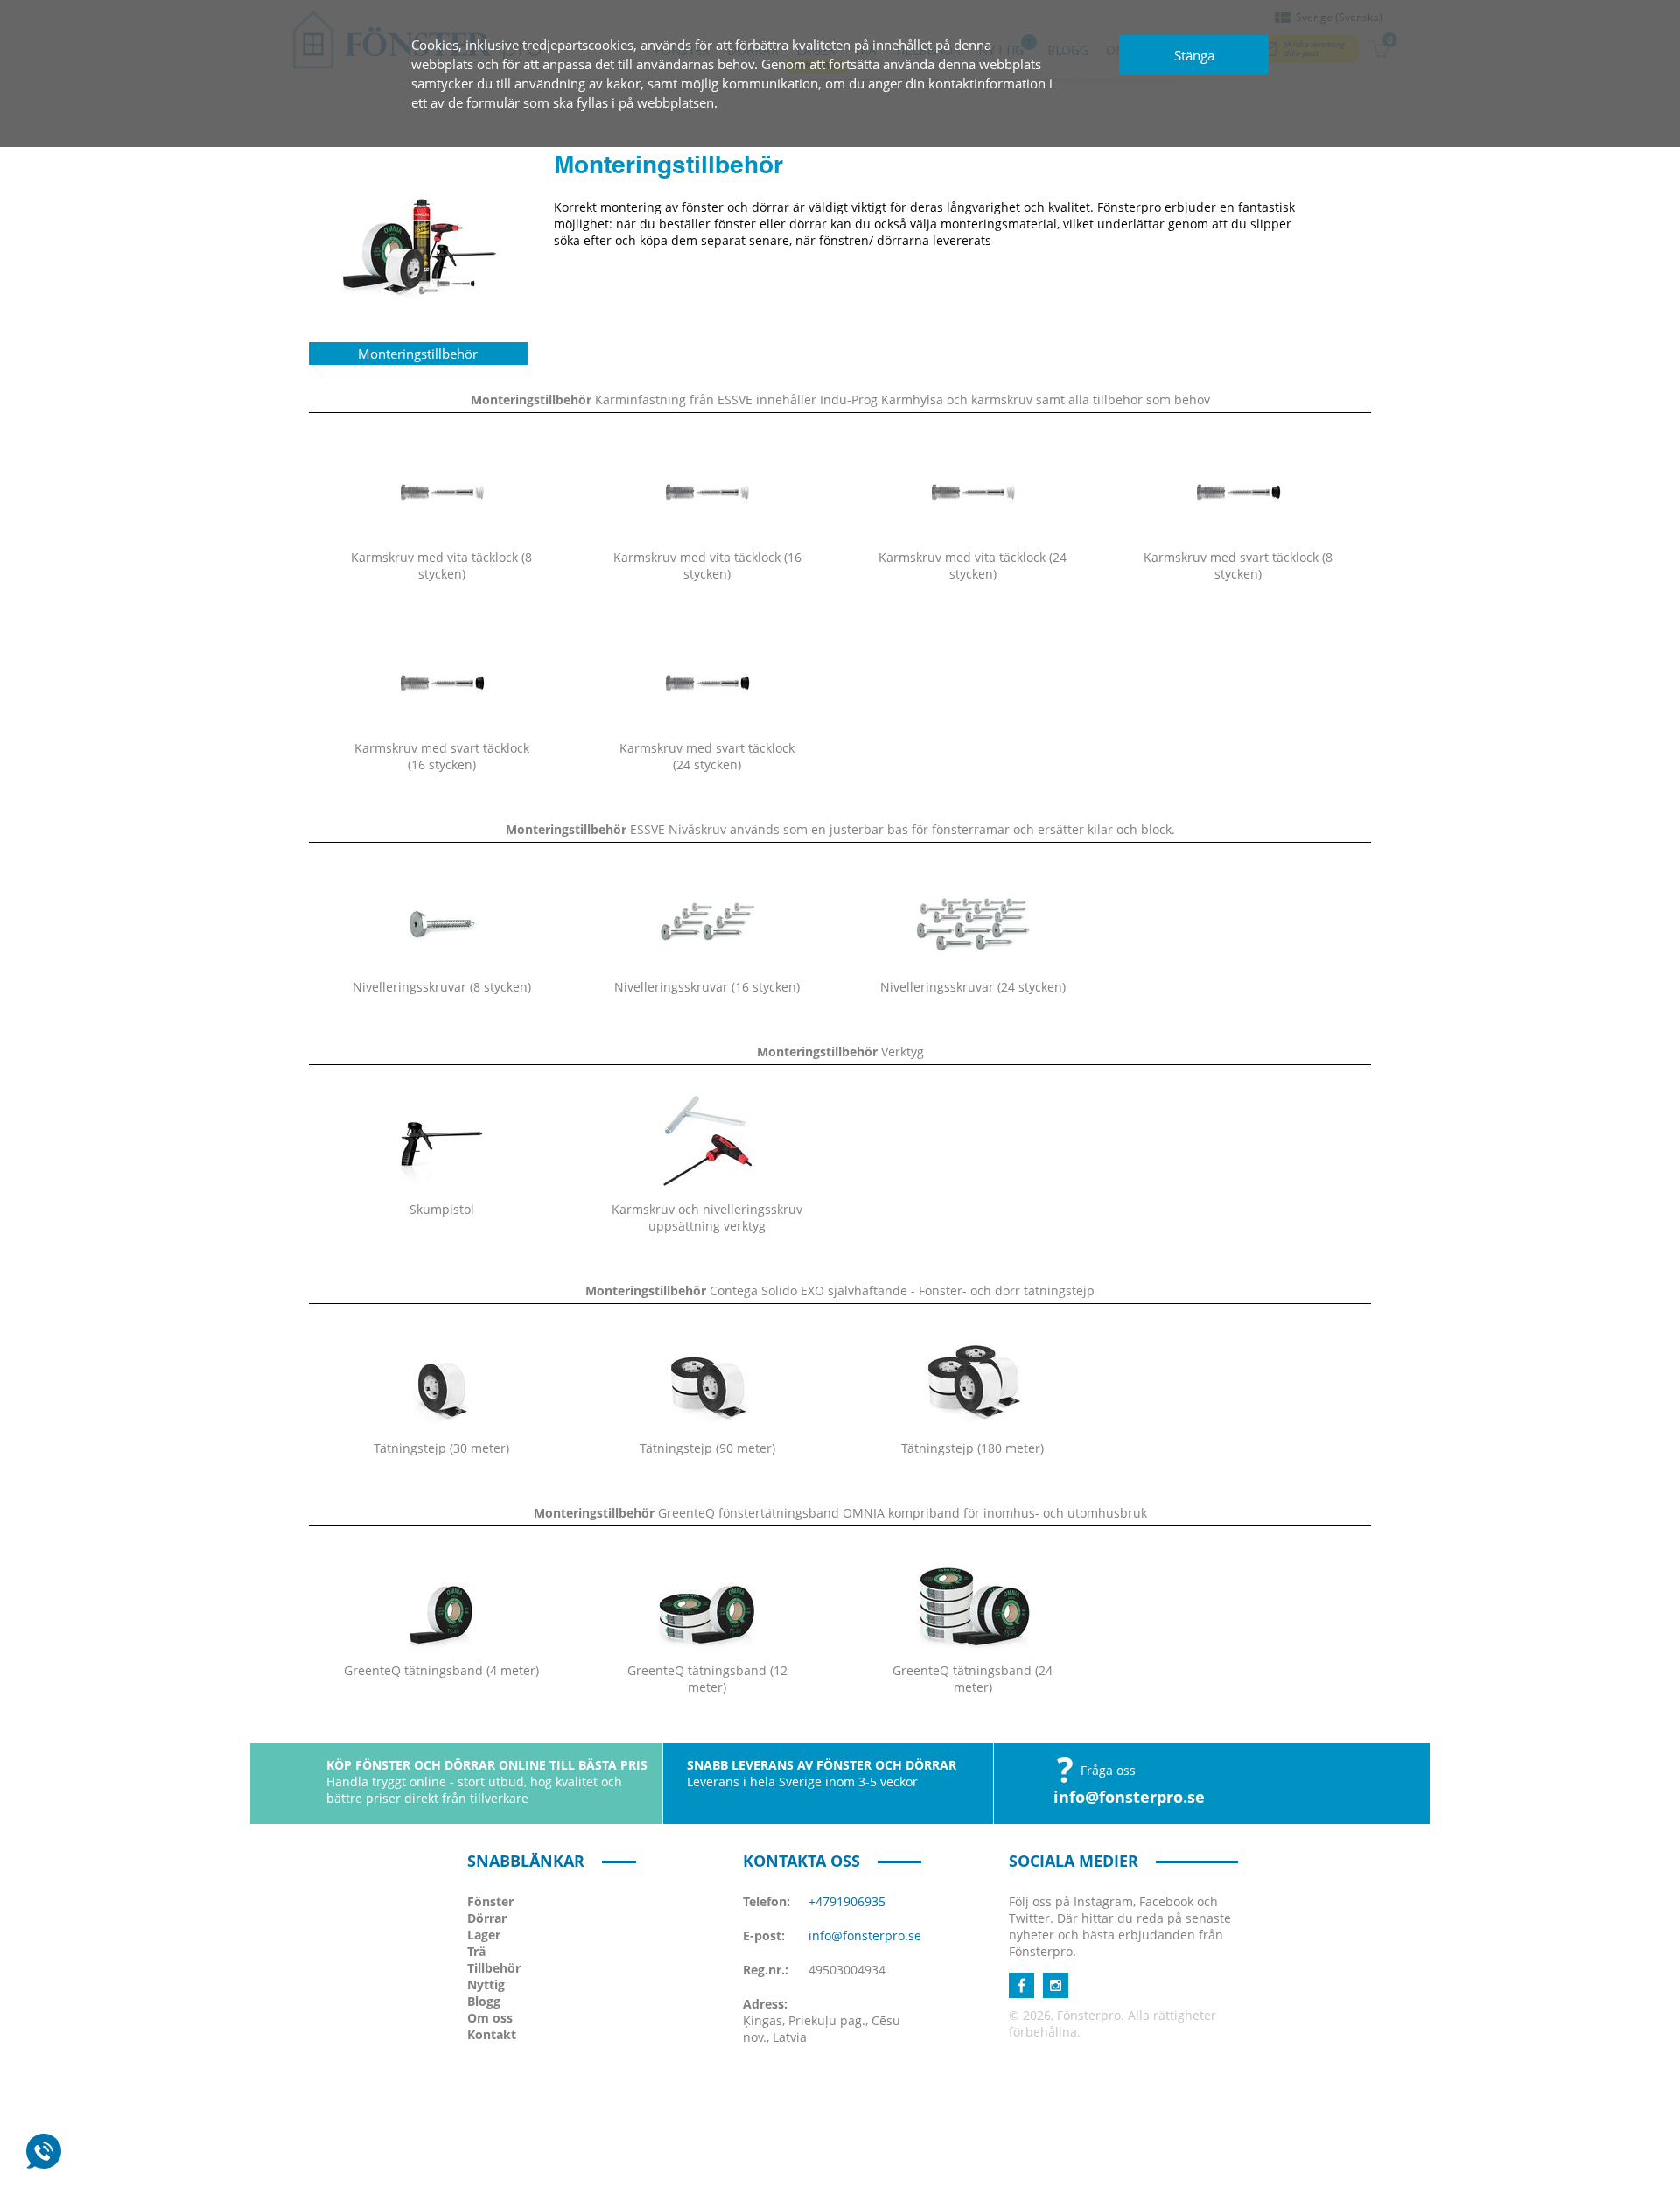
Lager (484, 1935)
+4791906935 (847, 1901)
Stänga (1194, 55)
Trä (476, 1951)
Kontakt (492, 2034)
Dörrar (487, 1918)
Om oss (490, 2018)
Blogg (484, 2001)
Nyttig (486, 1985)
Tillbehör (494, 1968)
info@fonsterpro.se (1129, 1797)
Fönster (490, 1901)
